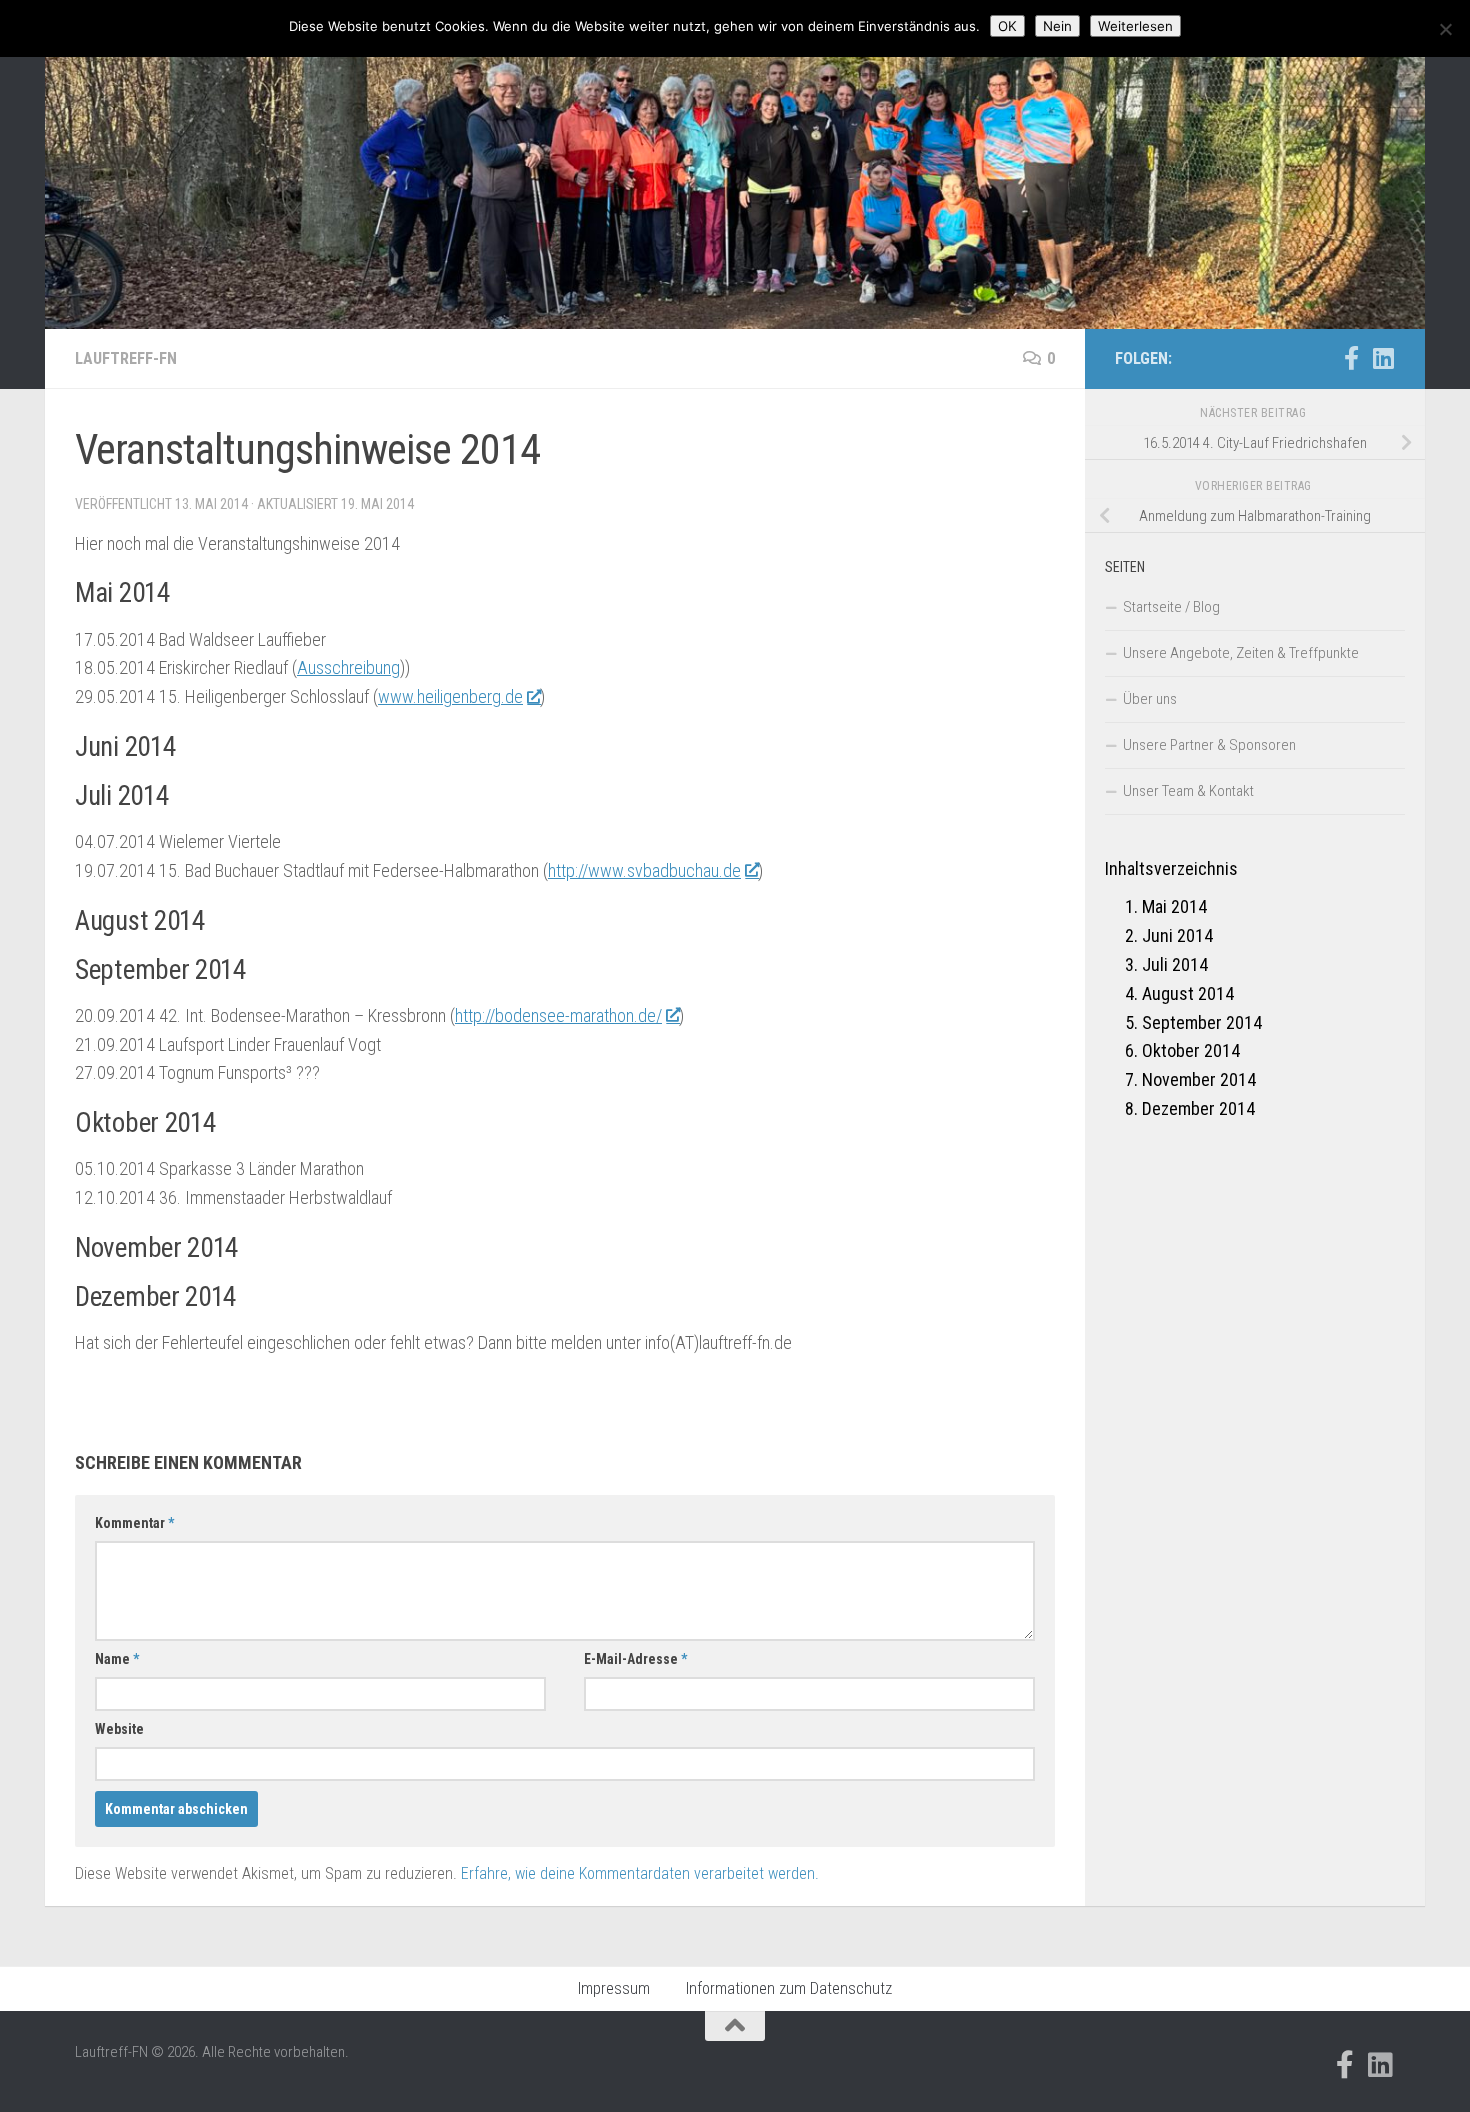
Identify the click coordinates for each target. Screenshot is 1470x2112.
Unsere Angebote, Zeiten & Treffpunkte (1241, 653)
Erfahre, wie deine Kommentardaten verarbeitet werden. (640, 1873)
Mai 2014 (1174, 906)
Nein (1057, 26)
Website (119, 1729)
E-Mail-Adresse (635, 1659)
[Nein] (1445, 29)
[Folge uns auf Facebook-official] (1351, 358)
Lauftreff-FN (126, 358)
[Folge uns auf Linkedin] (1383, 358)
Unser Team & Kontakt (1188, 791)
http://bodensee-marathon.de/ (558, 1015)
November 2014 (1199, 1079)
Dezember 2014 (1198, 1108)
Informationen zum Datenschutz (789, 1988)
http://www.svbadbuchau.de (644, 870)
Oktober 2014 (1191, 1050)
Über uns (1150, 699)
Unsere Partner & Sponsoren (1209, 745)
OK (1007, 26)
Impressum (614, 1988)
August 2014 (1188, 993)
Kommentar (134, 1523)
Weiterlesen (1135, 26)
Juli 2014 (1175, 964)
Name (117, 1659)
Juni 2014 (1177, 935)
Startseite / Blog (1171, 607)
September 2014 (1202, 1022)
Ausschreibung (348, 667)
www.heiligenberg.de (450, 696)
